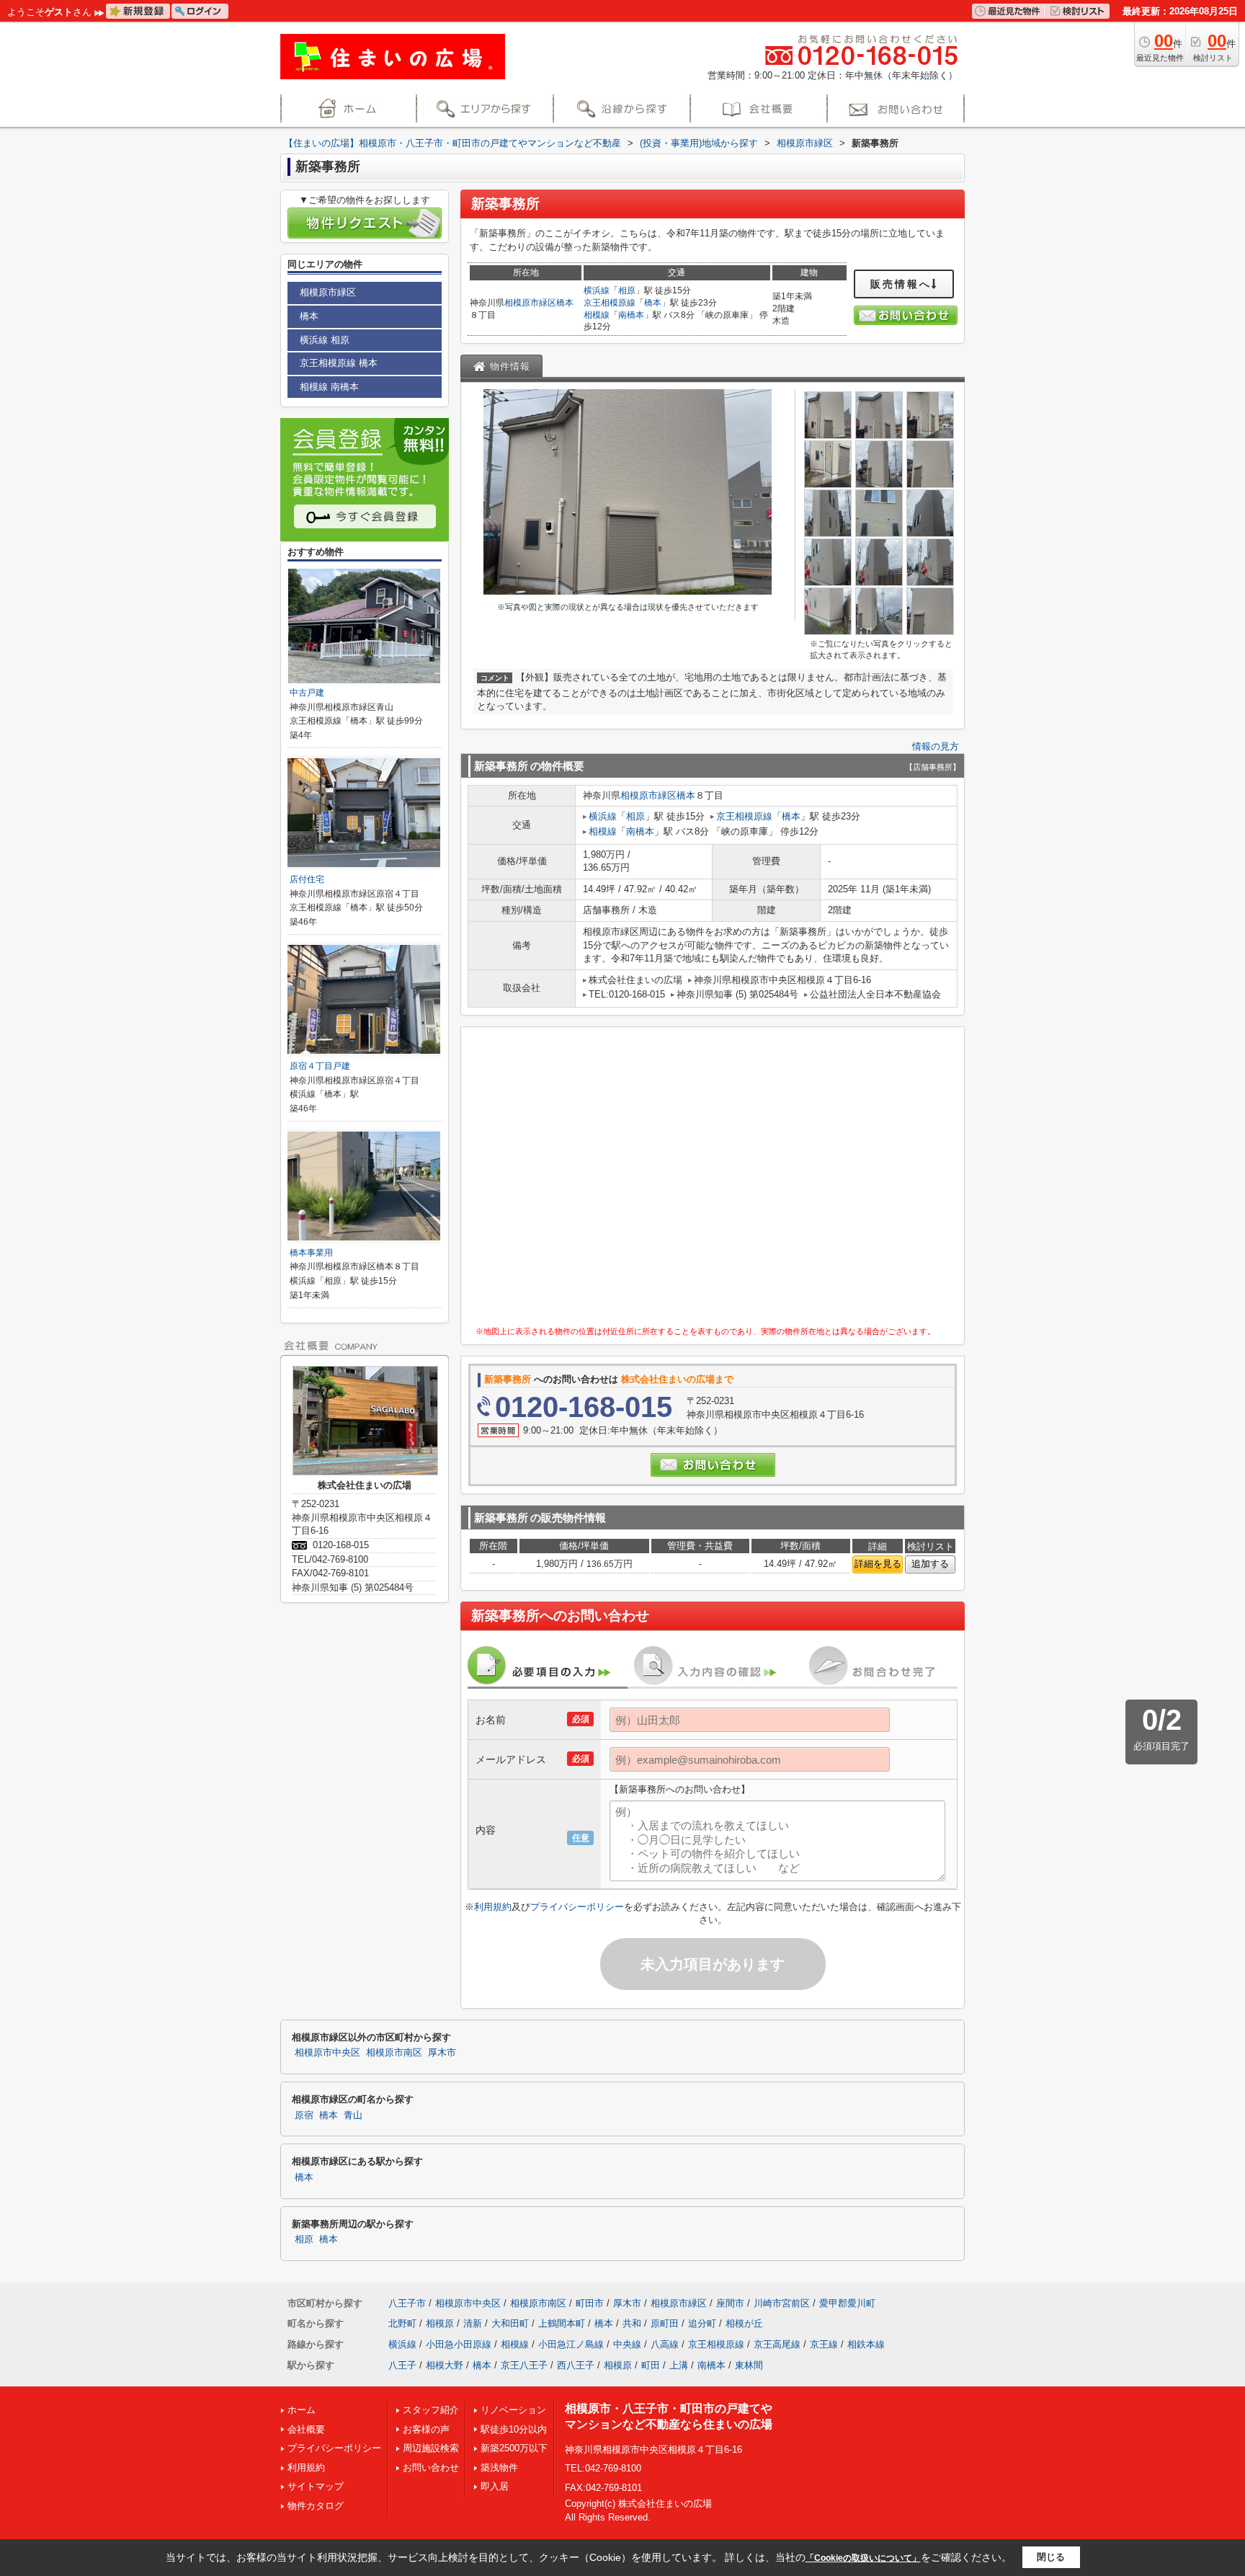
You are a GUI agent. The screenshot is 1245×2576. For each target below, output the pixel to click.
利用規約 (493, 1907)
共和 (632, 2323)
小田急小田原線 (459, 2344)
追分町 (702, 2323)
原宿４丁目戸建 (320, 1066)
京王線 (824, 2344)
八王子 (402, 2365)
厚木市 (442, 2053)
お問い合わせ (431, 2468)
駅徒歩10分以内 (514, 2429)
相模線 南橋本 (329, 387)
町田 (651, 2365)
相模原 (440, 2323)
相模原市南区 (394, 2053)
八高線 (665, 2344)
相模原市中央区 (327, 2053)
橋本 (565, 303)
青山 (353, 2115)
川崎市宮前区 (782, 2303)
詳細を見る (878, 1564)
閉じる (1051, 2557)
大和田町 (510, 2323)
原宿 (304, 2115)
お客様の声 (426, 2429)
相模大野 (445, 2365)
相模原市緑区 (530, 303)
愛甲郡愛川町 (847, 2303)
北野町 (402, 2323)
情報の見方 (936, 746)
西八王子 (576, 2365)
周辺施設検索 (431, 2448)
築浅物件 (499, 2468)
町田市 (590, 2303)
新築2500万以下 (514, 2448)
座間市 (730, 2303)
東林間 (749, 2365)
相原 (627, 290)
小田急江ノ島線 (571, 2344)
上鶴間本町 (562, 2323)
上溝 (679, 2365)
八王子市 (407, 2303)
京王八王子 (524, 2365)
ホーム (302, 2410)
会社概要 (306, 2429)
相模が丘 (744, 2323)
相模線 (597, 315)
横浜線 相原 (325, 340)
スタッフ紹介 (431, 2410)
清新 (473, 2323)
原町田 (665, 2323)
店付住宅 (307, 879)
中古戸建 (307, 693)
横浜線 (597, 290)
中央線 (627, 2344)
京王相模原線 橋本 (339, 363)
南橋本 (631, 315)
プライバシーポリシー (577, 1907)
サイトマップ (316, 2486)
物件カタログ (316, 2506)
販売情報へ (901, 284)
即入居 (495, 2486)
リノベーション (513, 2410)
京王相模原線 (610, 303)
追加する (930, 1564)
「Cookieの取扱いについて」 (863, 2558)
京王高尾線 (777, 2344)
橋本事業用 (311, 1253)
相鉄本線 (866, 2344)
